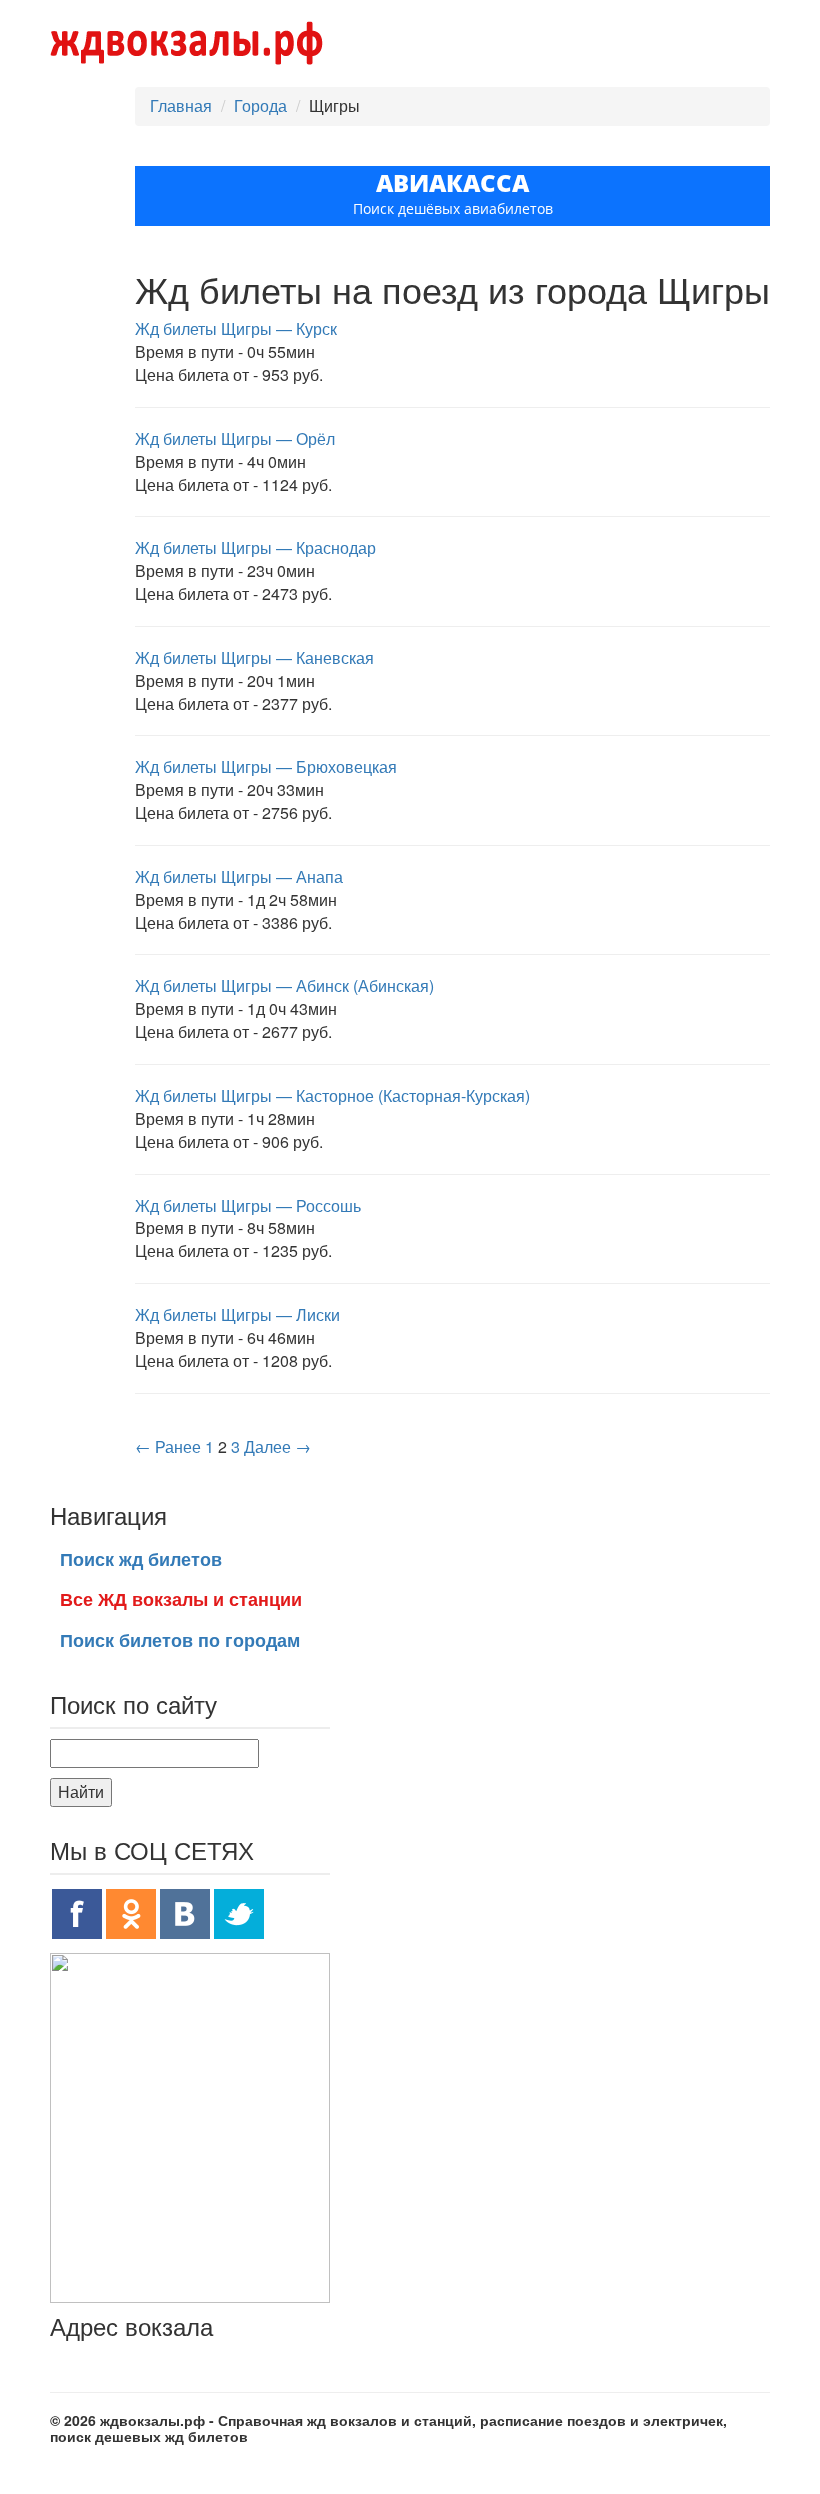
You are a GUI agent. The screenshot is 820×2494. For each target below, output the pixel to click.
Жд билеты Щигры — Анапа (239, 876)
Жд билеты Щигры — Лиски (237, 1314)
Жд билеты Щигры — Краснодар (255, 547)
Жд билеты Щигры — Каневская (254, 657)
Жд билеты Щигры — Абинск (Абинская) (284, 985)
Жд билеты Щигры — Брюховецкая (266, 766)
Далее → (277, 1446)
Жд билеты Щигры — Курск (236, 328)
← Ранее (168, 1446)
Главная (181, 105)
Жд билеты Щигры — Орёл (235, 438)
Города (260, 105)
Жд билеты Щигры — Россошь (248, 1205)
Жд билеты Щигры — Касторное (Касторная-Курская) (332, 1095)
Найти (81, 1791)
